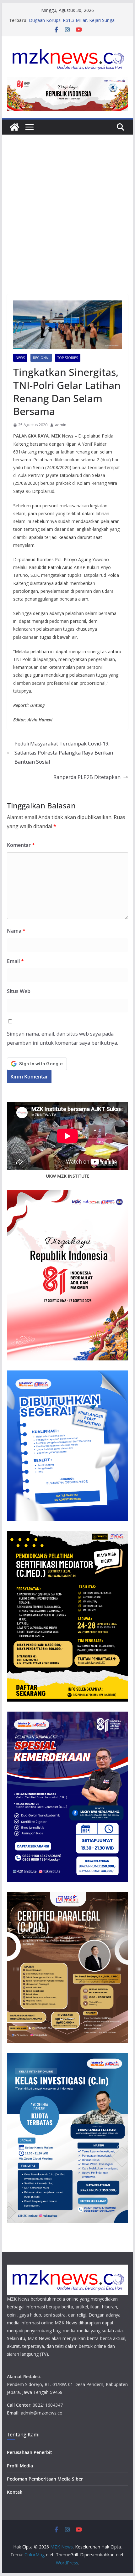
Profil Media (20, 2466)
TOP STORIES (68, 358)
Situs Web (19, 991)
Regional (41, 358)
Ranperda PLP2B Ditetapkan (87, 777)
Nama (16, 931)
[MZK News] (14, 127)
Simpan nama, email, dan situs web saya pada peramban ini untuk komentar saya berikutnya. (62, 1038)
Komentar (21, 845)
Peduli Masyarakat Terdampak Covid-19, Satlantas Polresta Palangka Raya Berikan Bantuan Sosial (64, 753)
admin (61, 425)
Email (15, 961)
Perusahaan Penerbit (30, 2452)
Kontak (15, 2492)
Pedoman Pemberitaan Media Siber (45, 2479)
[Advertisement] (67, 224)
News (20, 358)
